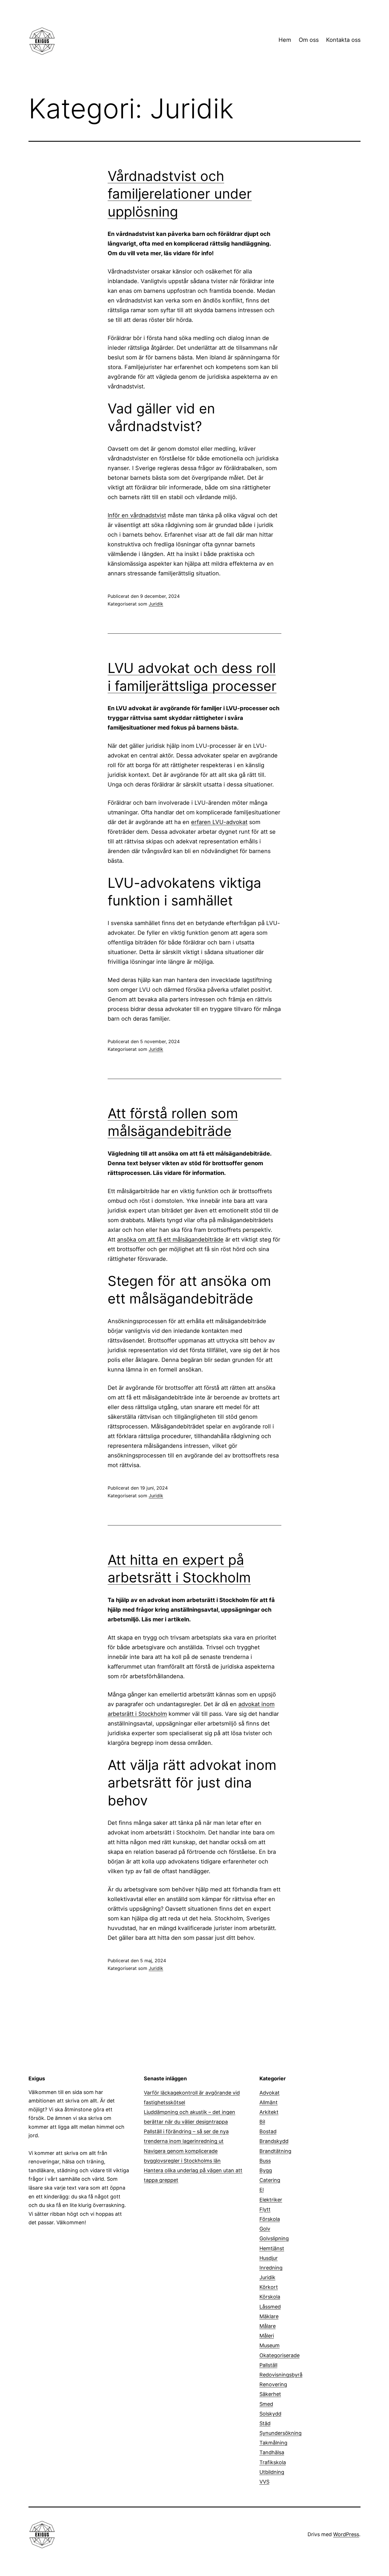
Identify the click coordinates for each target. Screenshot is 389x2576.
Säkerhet (270, 2394)
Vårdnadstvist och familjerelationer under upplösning (180, 194)
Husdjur (269, 2258)
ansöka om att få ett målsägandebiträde (170, 1239)
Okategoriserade (280, 2355)
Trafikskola (273, 2462)
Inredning (271, 2268)
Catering (270, 2180)
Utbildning (272, 2472)
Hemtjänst (272, 2248)
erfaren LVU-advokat (219, 822)
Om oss (309, 40)
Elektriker (271, 2200)
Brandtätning (275, 2151)
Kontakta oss (343, 40)
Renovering (273, 2384)
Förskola (270, 2219)
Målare (268, 2326)
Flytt (265, 2209)
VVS (264, 2482)
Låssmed (270, 2307)
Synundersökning (281, 2433)
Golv (265, 2229)
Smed (266, 2404)
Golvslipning (274, 2238)
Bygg (266, 2170)
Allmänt (269, 2102)
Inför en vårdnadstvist (137, 515)
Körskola (270, 2297)
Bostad (268, 2131)
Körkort (269, 2287)
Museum (270, 2345)
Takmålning (273, 2443)
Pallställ (268, 2365)
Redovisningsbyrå (281, 2375)
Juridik (156, 604)
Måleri (267, 2336)
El (262, 2190)
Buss (265, 2161)
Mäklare (269, 2316)
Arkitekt (269, 2112)
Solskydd (270, 2414)
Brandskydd (274, 2141)
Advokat (270, 2093)
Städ (265, 2423)
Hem (285, 40)
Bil (262, 2122)
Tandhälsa (272, 2452)
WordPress (346, 2534)
